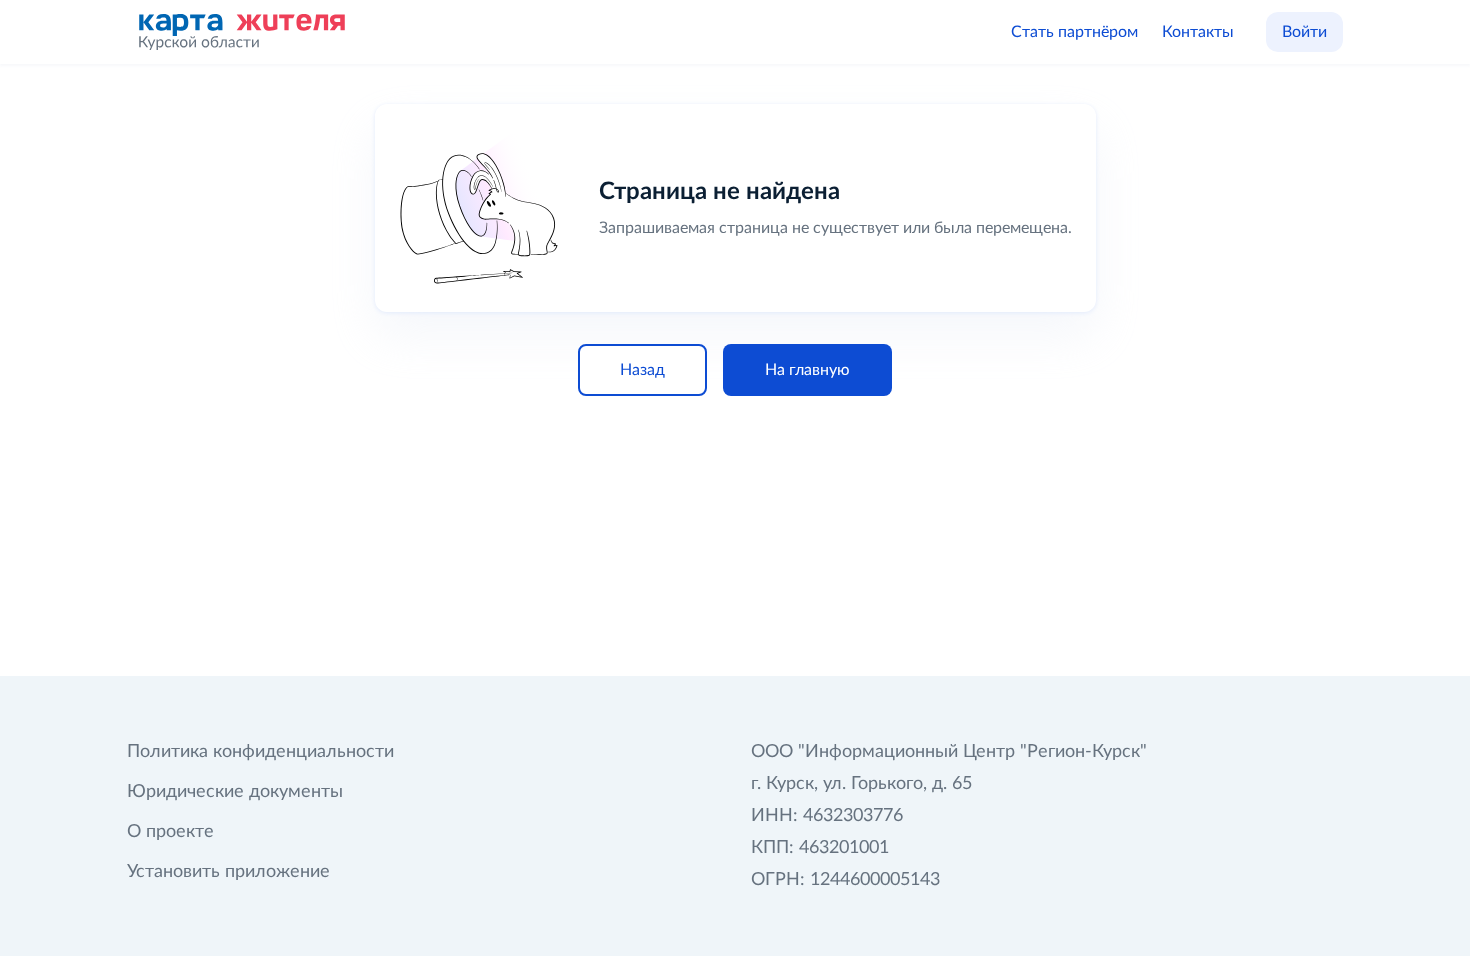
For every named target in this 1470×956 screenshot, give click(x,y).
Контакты (1198, 32)
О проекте (170, 832)
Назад (642, 370)
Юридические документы (235, 792)
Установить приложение (228, 872)
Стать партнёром (1074, 32)
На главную (807, 370)
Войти (1304, 32)
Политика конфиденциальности (260, 752)
